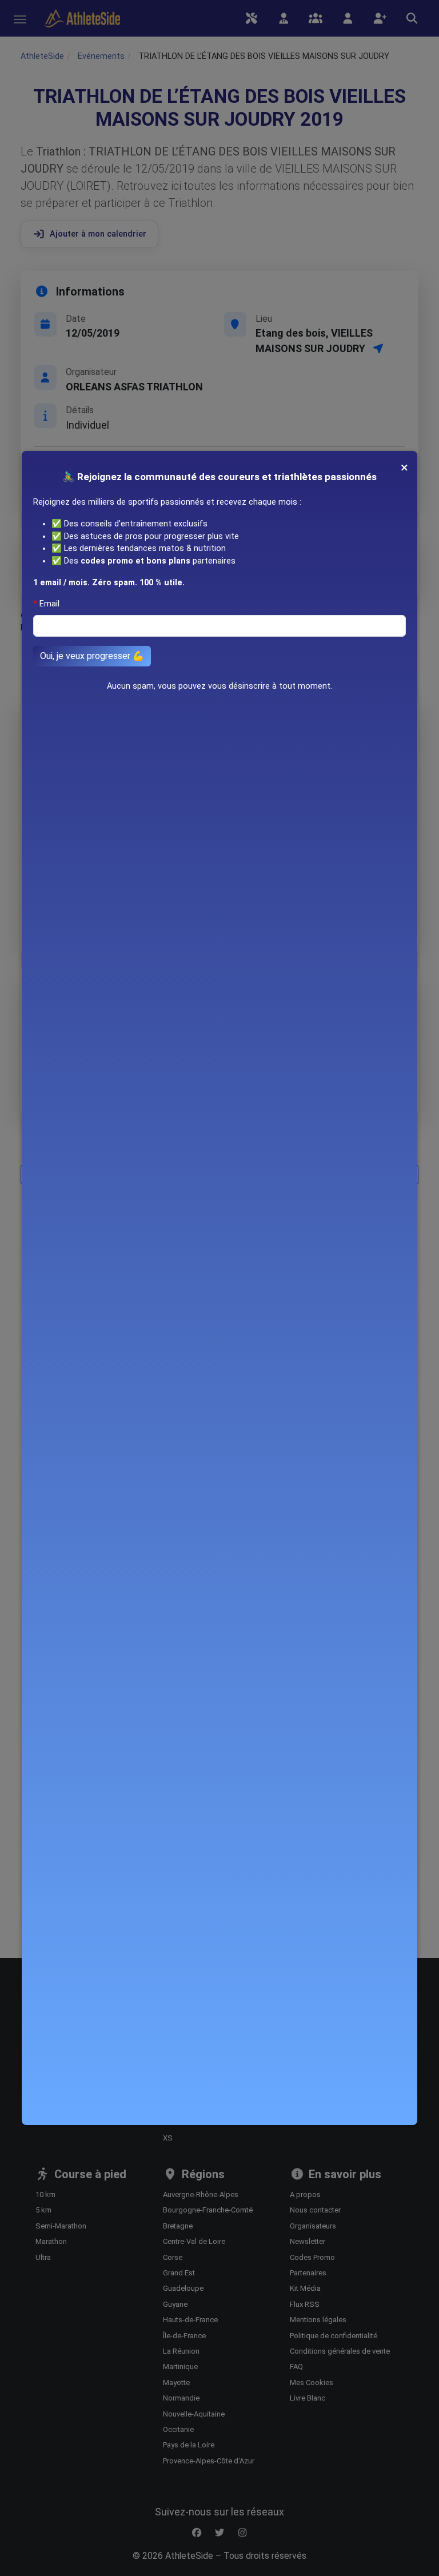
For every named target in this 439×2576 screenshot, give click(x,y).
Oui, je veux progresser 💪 (92, 656)
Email (49, 604)
